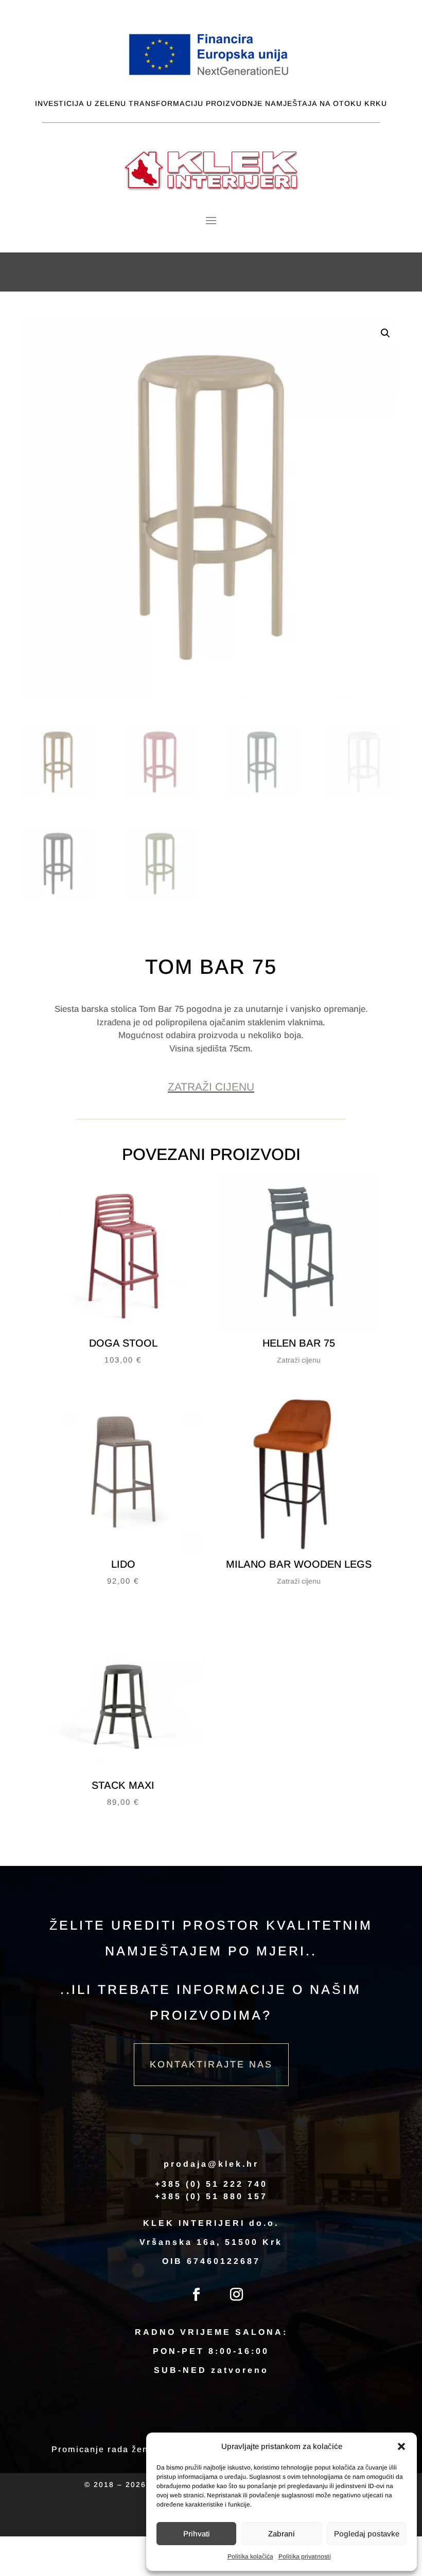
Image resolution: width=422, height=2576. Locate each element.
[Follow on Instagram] (236, 2295)
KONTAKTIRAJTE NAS (211, 2064)
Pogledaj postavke (367, 2534)
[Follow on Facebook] (196, 2295)
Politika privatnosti (305, 2556)
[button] (401, 2446)
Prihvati (197, 2534)
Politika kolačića (250, 2556)
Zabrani (282, 2534)
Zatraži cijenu (211, 1087)
